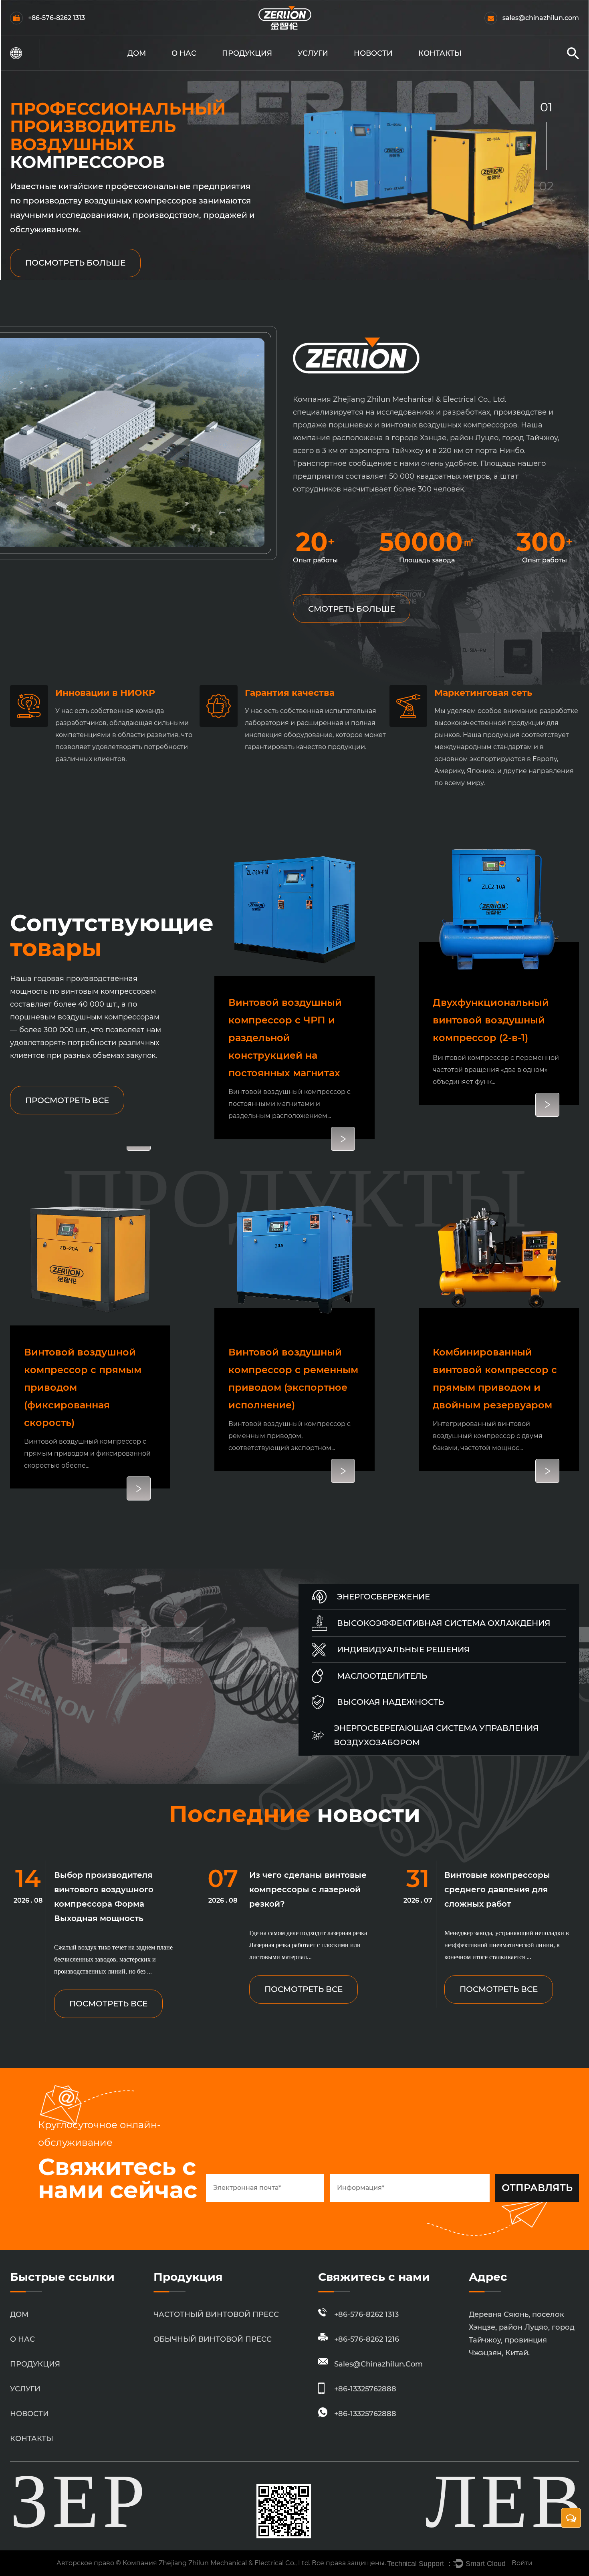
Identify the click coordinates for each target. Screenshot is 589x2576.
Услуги (313, 53)
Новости (373, 53)
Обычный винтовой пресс (260, 67)
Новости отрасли (387, 67)
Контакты (440, 53)
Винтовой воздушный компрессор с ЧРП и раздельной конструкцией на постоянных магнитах (285, 1038)
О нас (184, 53)
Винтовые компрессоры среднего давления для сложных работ (497, 1889)
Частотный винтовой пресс (263, 69)
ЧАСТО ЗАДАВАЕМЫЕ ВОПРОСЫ (201, 69)
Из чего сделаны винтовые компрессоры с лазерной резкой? (308, 1889)
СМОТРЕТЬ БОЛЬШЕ (352, 609)
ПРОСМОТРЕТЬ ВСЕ (67, 1100)
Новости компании (377, 69)
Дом (137, 53)
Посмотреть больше (75, 263)
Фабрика (191, 67)
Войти (522, 2563)
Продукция (247, 53)
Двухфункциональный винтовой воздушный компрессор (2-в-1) (491, 1020)
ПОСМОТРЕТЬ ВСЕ (108, 2004)
